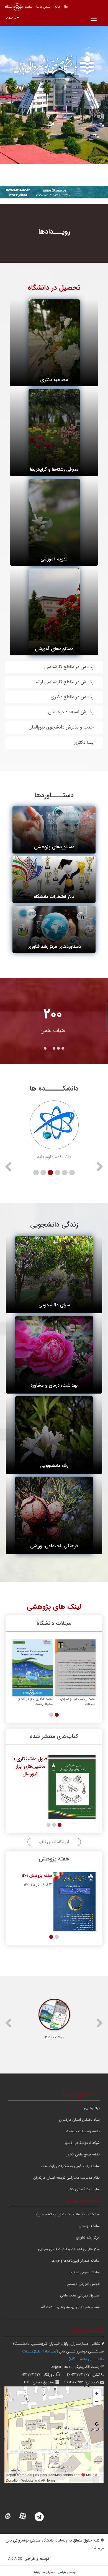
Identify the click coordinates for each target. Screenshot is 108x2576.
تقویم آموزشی (54, 559)
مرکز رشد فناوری (88, 2238)
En (66, 7)
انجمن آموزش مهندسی (83, 2284)
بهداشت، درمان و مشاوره (54, 1385)
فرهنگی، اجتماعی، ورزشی (54, 1546)
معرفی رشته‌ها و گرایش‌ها (54, 470)
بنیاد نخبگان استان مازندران (79, 2120)
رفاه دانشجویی (54, 1466)
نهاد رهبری (92, 2108)
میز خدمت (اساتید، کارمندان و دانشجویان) (68, 2214)
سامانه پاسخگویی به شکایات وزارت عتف (70, 2166)
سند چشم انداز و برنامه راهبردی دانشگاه (70, 2307)
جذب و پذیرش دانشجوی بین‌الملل (61, 727)
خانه (57, 7)
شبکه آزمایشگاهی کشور (82, 2143)
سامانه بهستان (89, 2226)
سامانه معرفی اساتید (85, 2272)
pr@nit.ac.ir (61, 2367)
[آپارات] (26, 2517)
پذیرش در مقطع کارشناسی (69, 667)
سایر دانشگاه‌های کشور (83, 2189)
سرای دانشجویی (54, 1305)
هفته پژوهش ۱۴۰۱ (37, 1876)
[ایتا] (11, 2517)
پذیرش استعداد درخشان (71, 712)
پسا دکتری (84, 742)
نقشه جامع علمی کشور (83, 2154)
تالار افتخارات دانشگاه (54, 897)
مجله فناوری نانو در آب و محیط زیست (35, 1701)
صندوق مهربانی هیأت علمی (80, 2295)
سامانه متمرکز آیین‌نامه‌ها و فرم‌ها (76, 2261)
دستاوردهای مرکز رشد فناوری (54, 947)
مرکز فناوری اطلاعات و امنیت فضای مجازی (69, 2249)
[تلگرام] (43, 2517)
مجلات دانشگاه (54, 2037)
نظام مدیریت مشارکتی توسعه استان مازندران (66, 2178)
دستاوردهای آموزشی (54, 649)
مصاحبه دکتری (54, 380)
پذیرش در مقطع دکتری (72, 697)
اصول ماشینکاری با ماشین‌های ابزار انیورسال (30, 1766)
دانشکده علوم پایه (54, 1157)
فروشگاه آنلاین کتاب (54, 1842)
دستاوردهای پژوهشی (54, 847)
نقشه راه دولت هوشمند (82, 2131)
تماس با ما (43, 7)
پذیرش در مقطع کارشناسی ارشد (64, 682)
